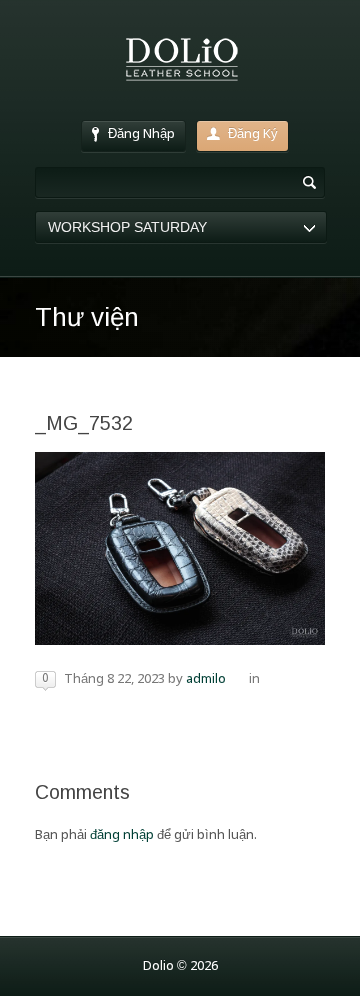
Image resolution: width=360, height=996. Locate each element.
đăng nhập (122, 835)
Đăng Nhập (141, 134)
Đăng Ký (253, 134)
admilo (206, 679)
